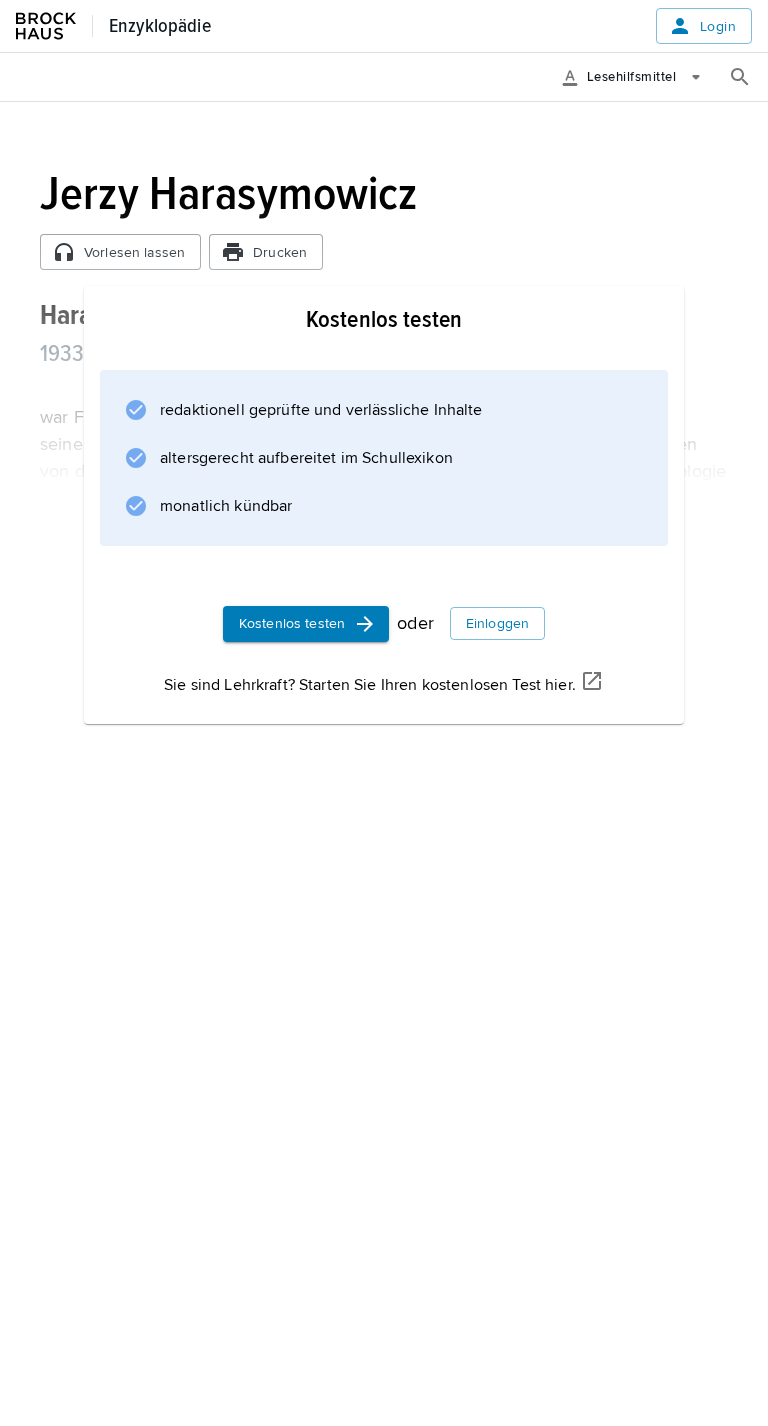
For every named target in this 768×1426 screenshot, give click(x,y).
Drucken (280, 252)
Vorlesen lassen (134, 252)
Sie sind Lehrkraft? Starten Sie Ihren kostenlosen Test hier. (370, 685)
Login (718, 26)
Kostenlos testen (292, 623)
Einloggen (497, 623)
